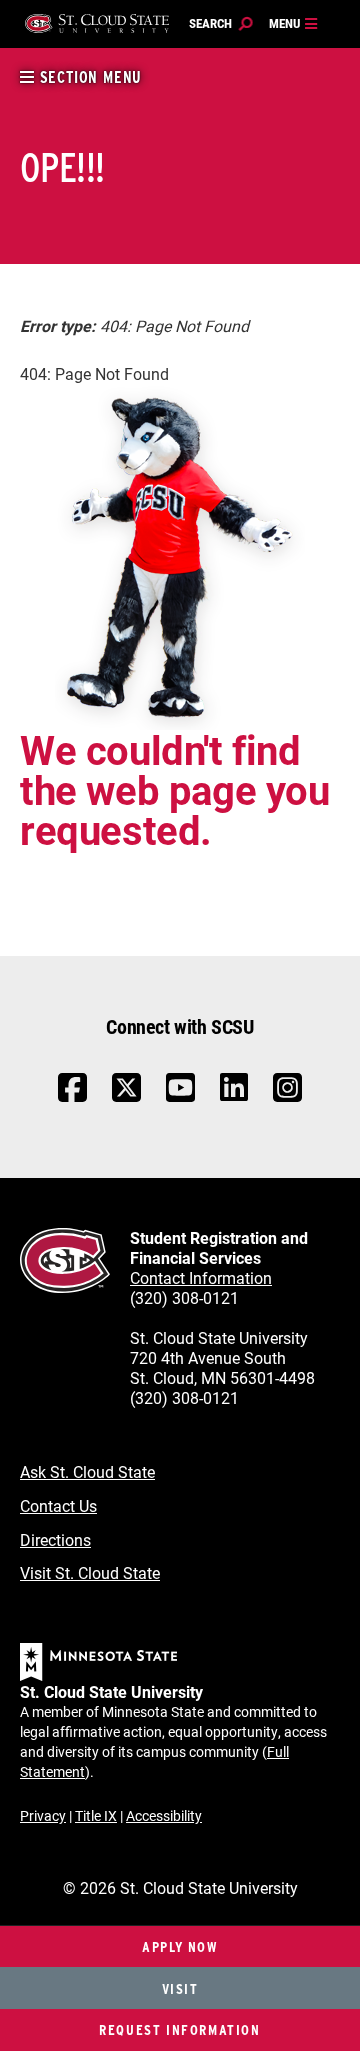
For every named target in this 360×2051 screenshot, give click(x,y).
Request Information (179, 2029)
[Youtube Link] (180, 1097)
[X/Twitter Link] (126, 1097)
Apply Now (179, 1946)
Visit (180, 1988)
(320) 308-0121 (184, 1297)
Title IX (96, 1815)
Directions (55, 1539)
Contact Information (201, 1277)
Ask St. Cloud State (87, 1471)
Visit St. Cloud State (90, 1572)
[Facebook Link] (72, 1097)
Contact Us (58, 1505)
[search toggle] (221, 24)
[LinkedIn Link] (234, 1092)
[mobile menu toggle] (294, 24)
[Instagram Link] (287, 1097)
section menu (88, 77)
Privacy (43, 1815)
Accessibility (164, 1815)
